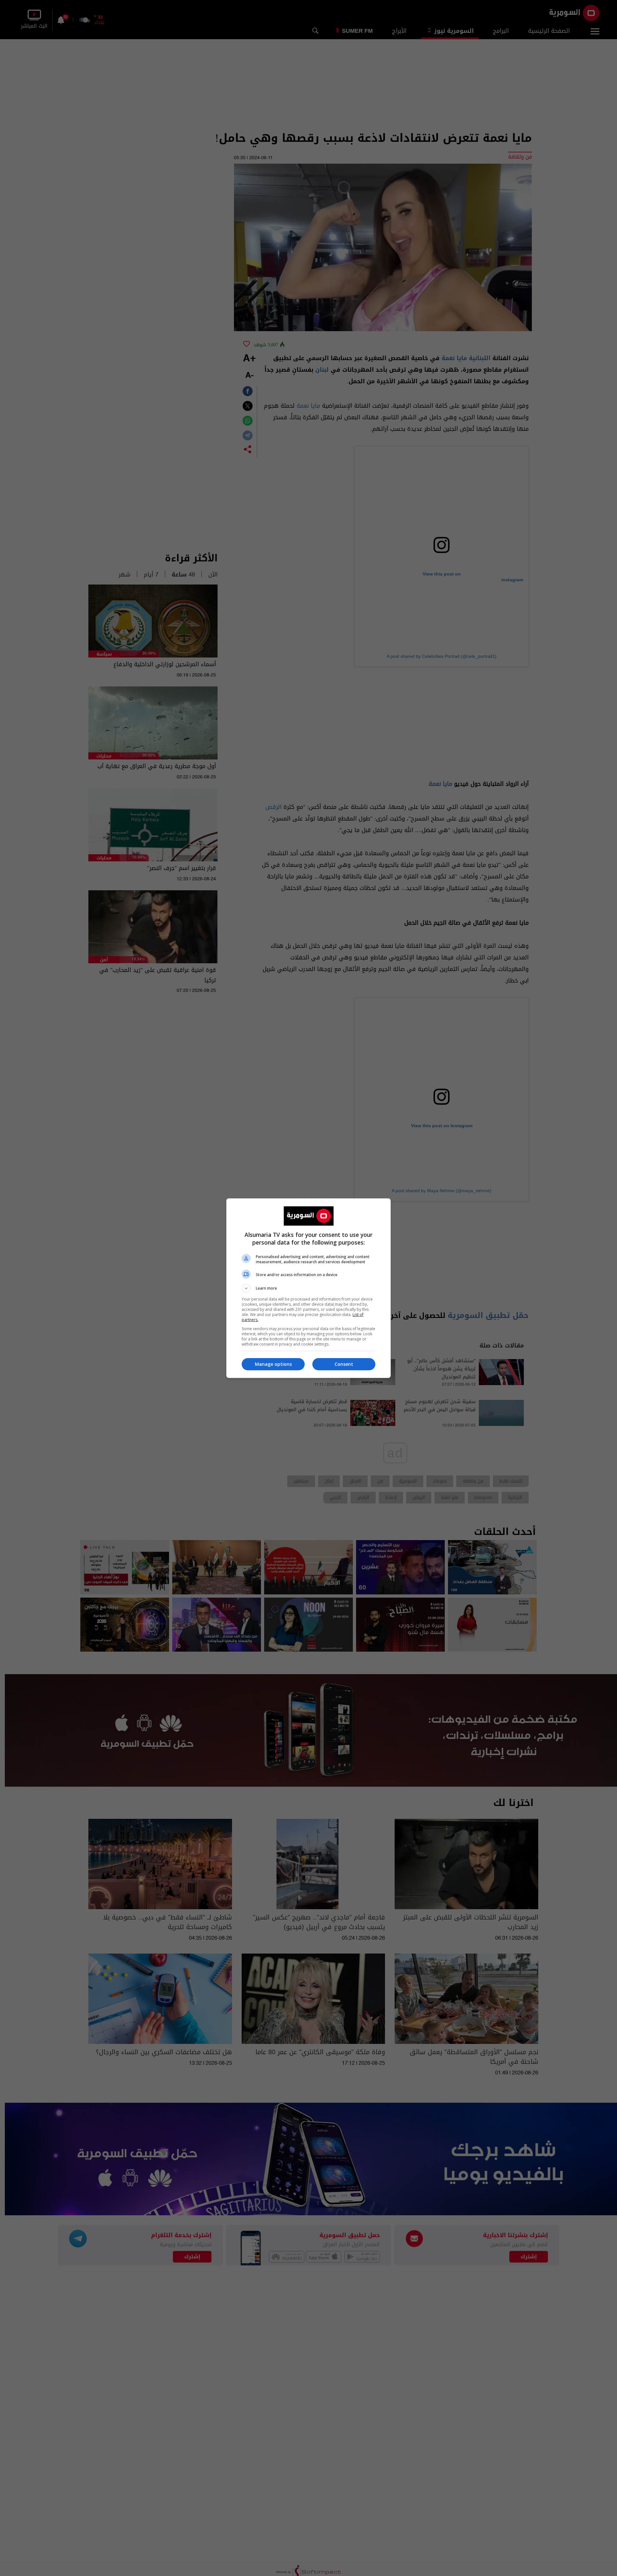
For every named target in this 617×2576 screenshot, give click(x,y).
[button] (308, 1288)
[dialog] (308, 1288)
